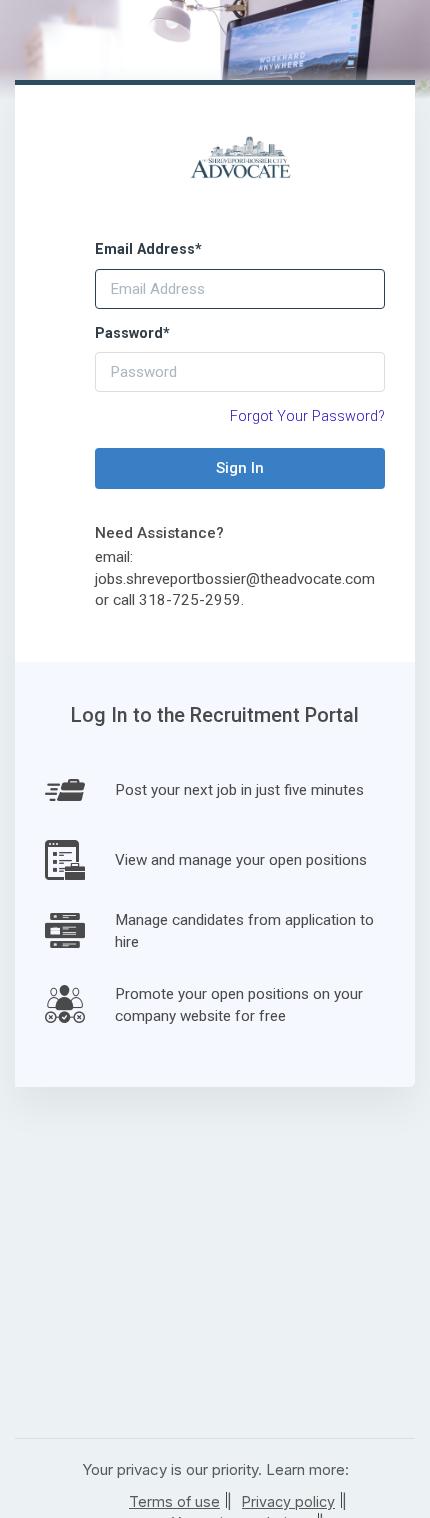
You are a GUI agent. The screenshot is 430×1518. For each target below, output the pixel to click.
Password (132, 333)
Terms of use (174, 1501)
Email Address (148, 249)
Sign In (240, 468)
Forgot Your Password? (307, 416)
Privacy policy (288, 1501)
